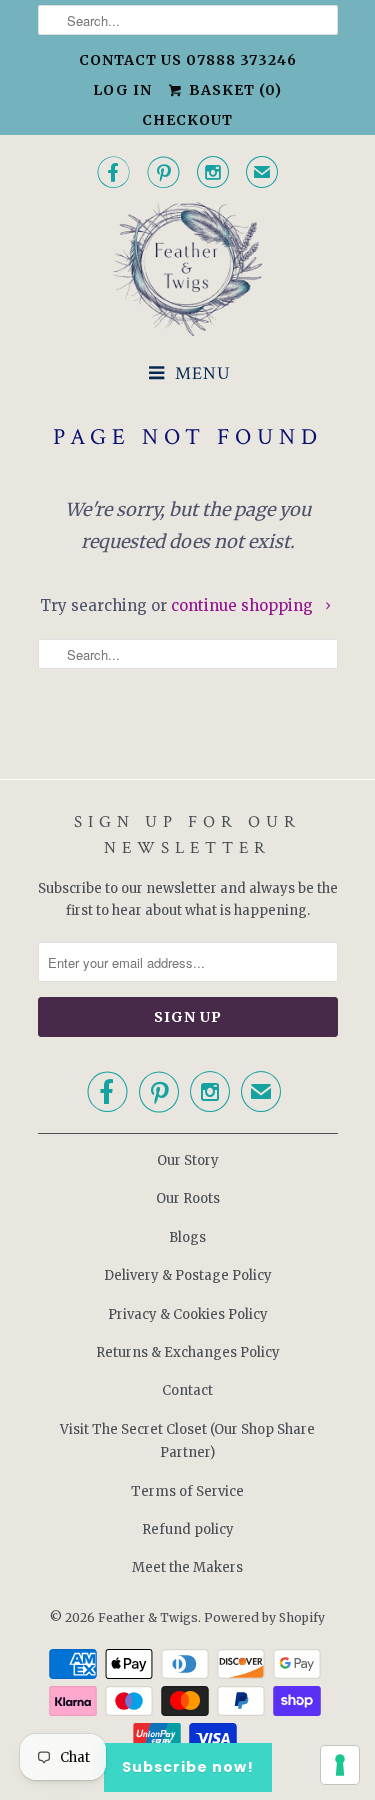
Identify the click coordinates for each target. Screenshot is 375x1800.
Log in (122, 90)
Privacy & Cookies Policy (188, 1314)
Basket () (233, 90)
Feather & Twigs (148, 1617)
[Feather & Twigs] (188, 269)
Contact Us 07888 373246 (188, 60)
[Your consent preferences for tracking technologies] (340, 1765)
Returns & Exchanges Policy (188, 1352)
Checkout (187, 120)
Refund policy (188, 1529)
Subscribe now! (188, 1767)
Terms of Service (187, 1491)
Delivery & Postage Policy (188, 1275)
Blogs (187, 1237)
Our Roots (188, 1198)
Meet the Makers (187, 1567)
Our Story (188, 1160)
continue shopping (244, 605)
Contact (187, 1390)
